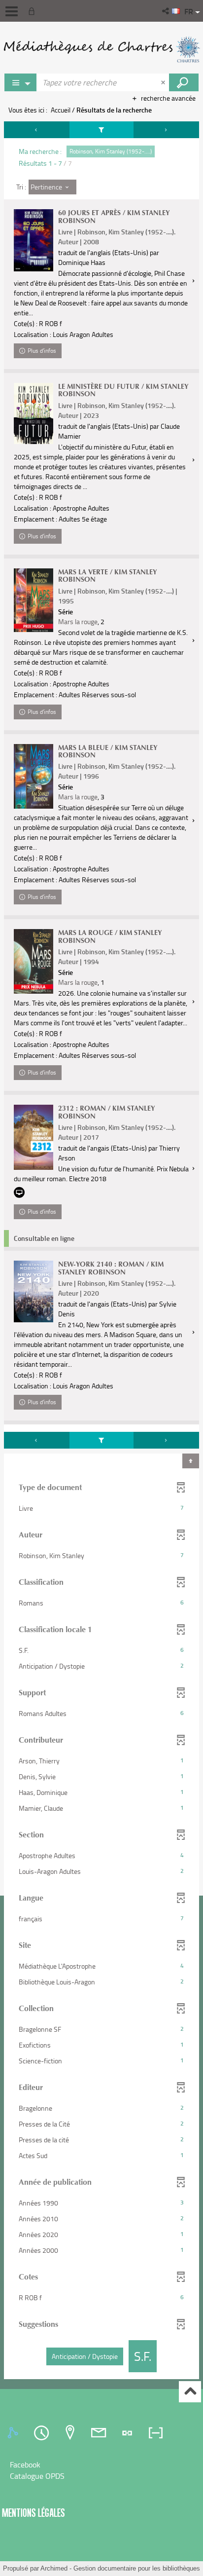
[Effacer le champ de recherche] (164, 82)
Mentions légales (34, 2513)
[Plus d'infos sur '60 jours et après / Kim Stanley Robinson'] (34, 240)
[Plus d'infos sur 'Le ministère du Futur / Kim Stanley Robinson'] (34, 413)
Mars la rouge (78, 621)
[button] (166, 11)
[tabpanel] (101, 1251)
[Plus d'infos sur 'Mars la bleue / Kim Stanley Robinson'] (34, 776)
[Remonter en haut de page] (190, 2392)
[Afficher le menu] (12, 11)
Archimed (54, 2568)
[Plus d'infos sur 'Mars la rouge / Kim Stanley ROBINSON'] (34, 961)
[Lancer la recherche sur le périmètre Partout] (184, 82)
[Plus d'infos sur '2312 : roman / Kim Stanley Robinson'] (34, 1137)
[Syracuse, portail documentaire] (101, 49)
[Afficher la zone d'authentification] (34, 11)
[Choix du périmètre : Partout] (21, 82)
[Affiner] (101, 130)
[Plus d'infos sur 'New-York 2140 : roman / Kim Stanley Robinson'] (34, 1291)
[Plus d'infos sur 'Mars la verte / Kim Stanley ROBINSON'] (34, 600)
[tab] (14, 2433)
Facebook (25, 2464)
